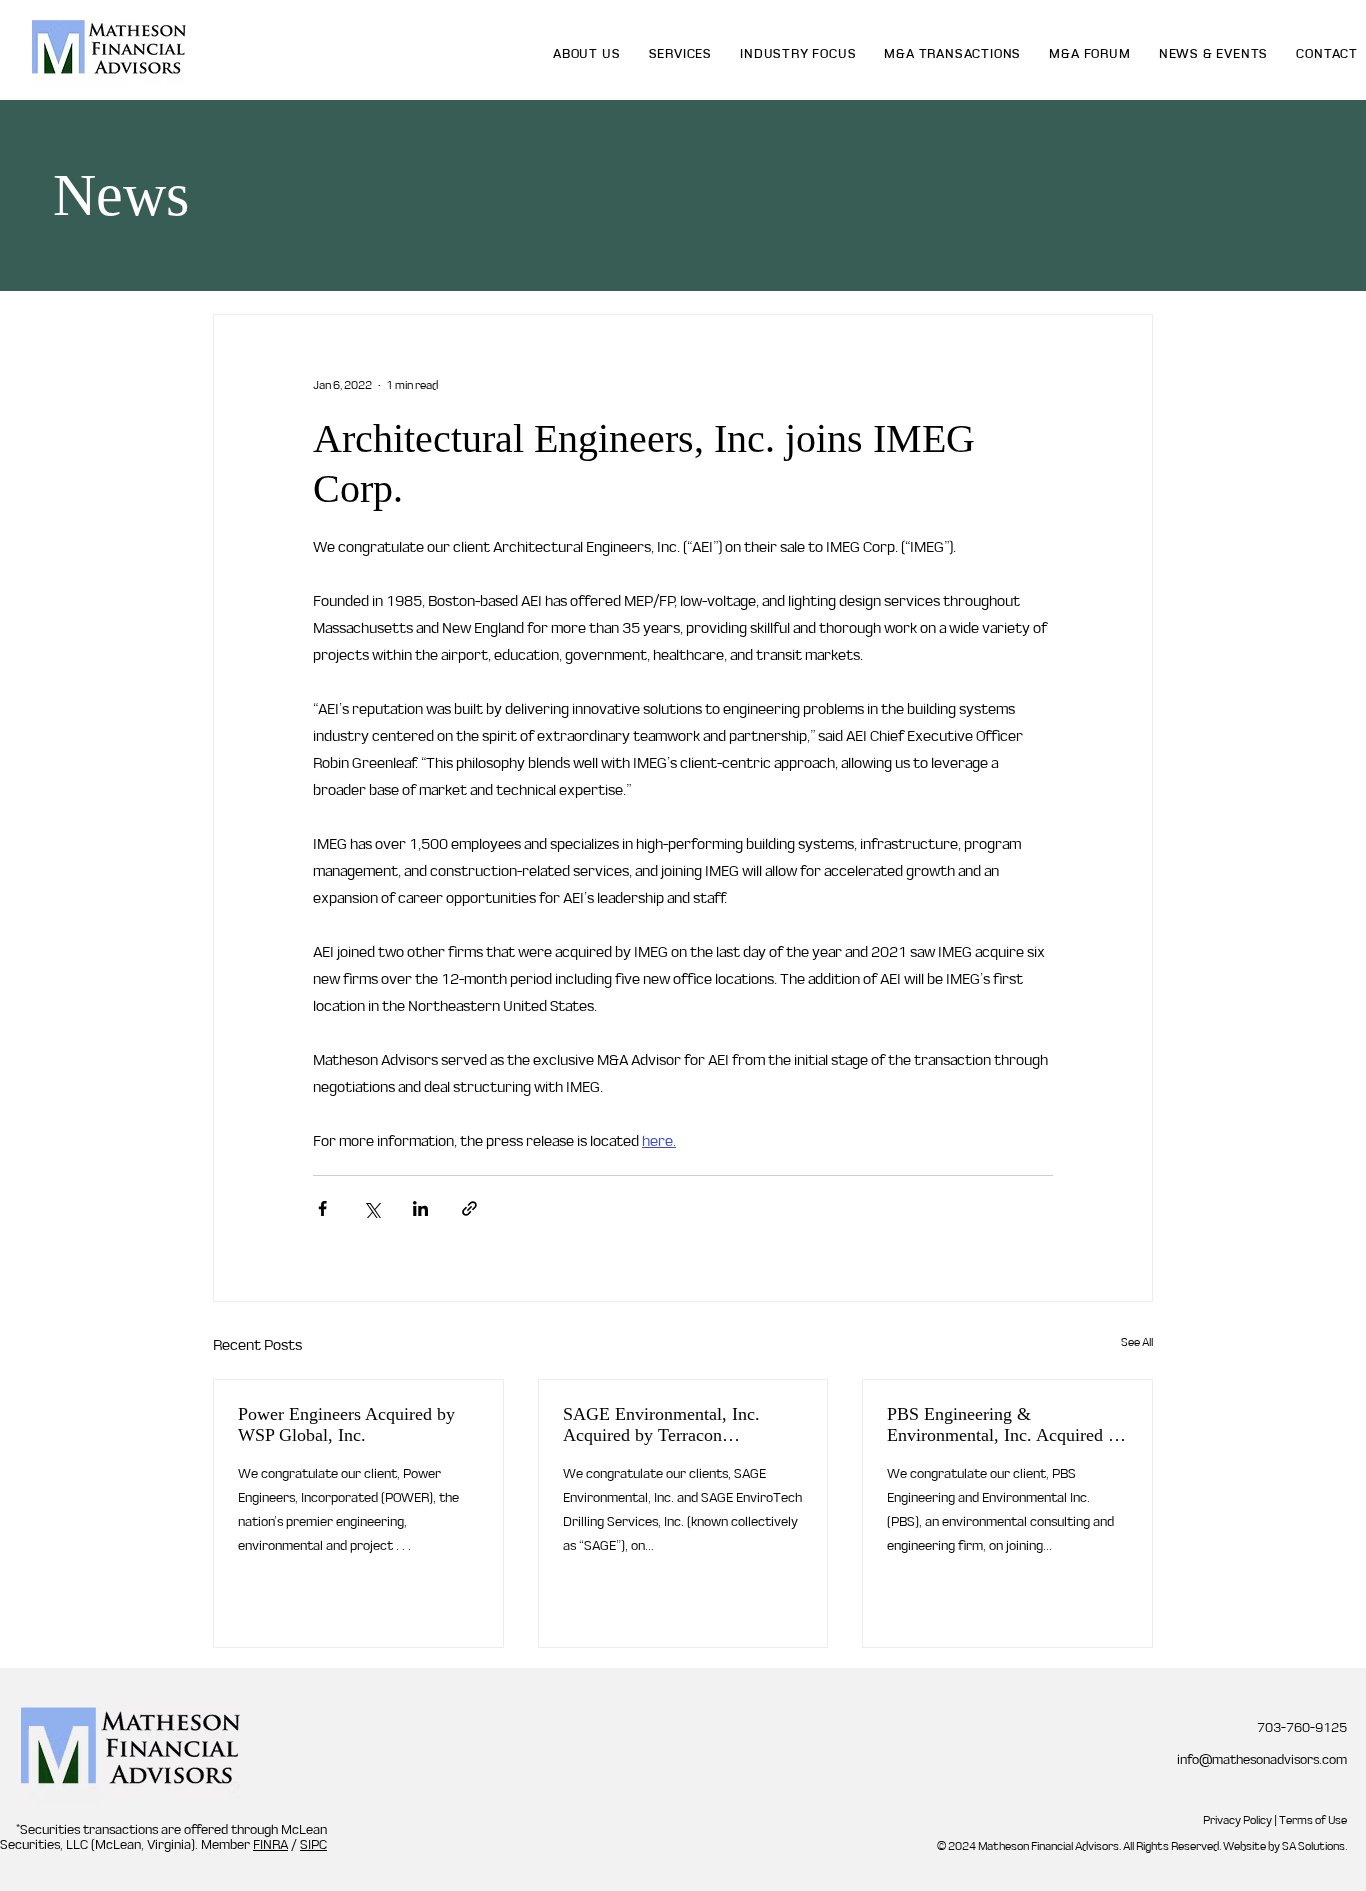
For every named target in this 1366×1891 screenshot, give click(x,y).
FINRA (270, 1844)
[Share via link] (469, 1208)
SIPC (313, 1844)
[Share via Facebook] (322, 1208)
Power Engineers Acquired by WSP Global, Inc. (346, 1424)
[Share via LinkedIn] (420, 1208)
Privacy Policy (1237, 1820)
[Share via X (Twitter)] (371, 1208)
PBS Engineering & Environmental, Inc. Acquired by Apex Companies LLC (1006, 1425)
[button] (681, 53)
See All (1137, 1342)
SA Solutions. (1314, 1846)
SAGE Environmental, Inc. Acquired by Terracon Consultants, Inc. (661, 1425)
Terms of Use (1313, 1820)
